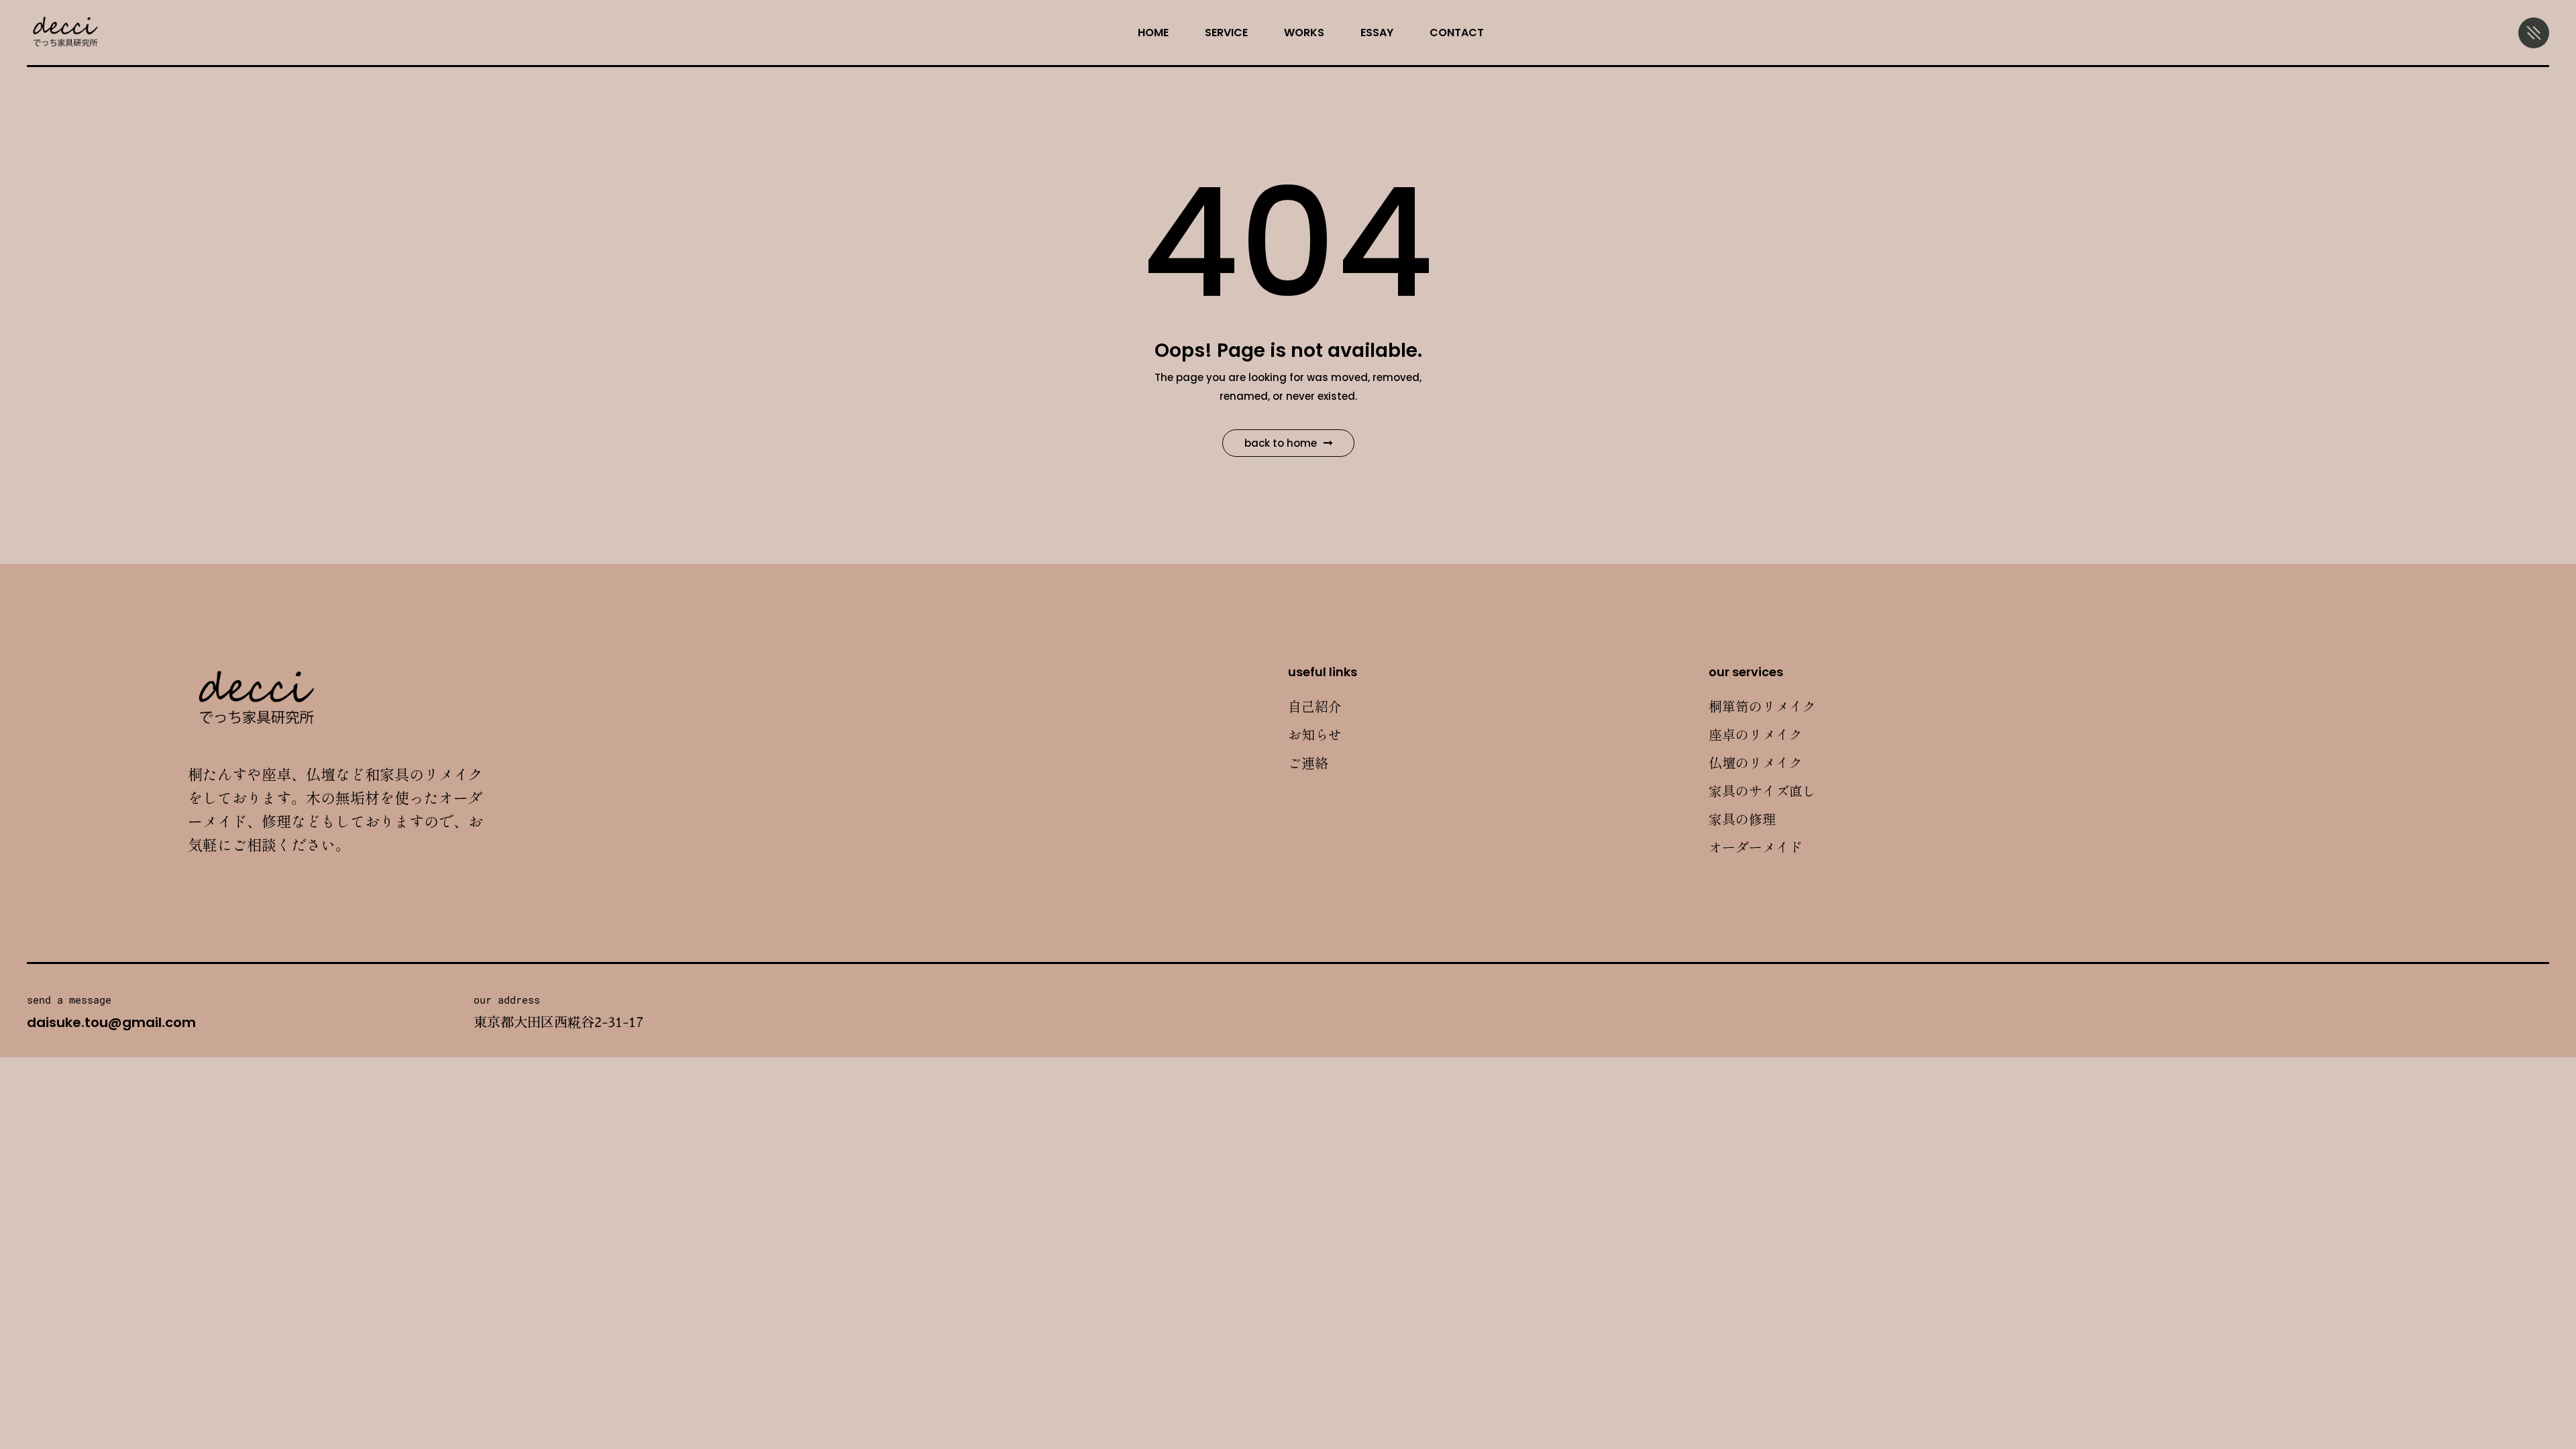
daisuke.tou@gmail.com (111, 1022)
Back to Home (1281, 443)
